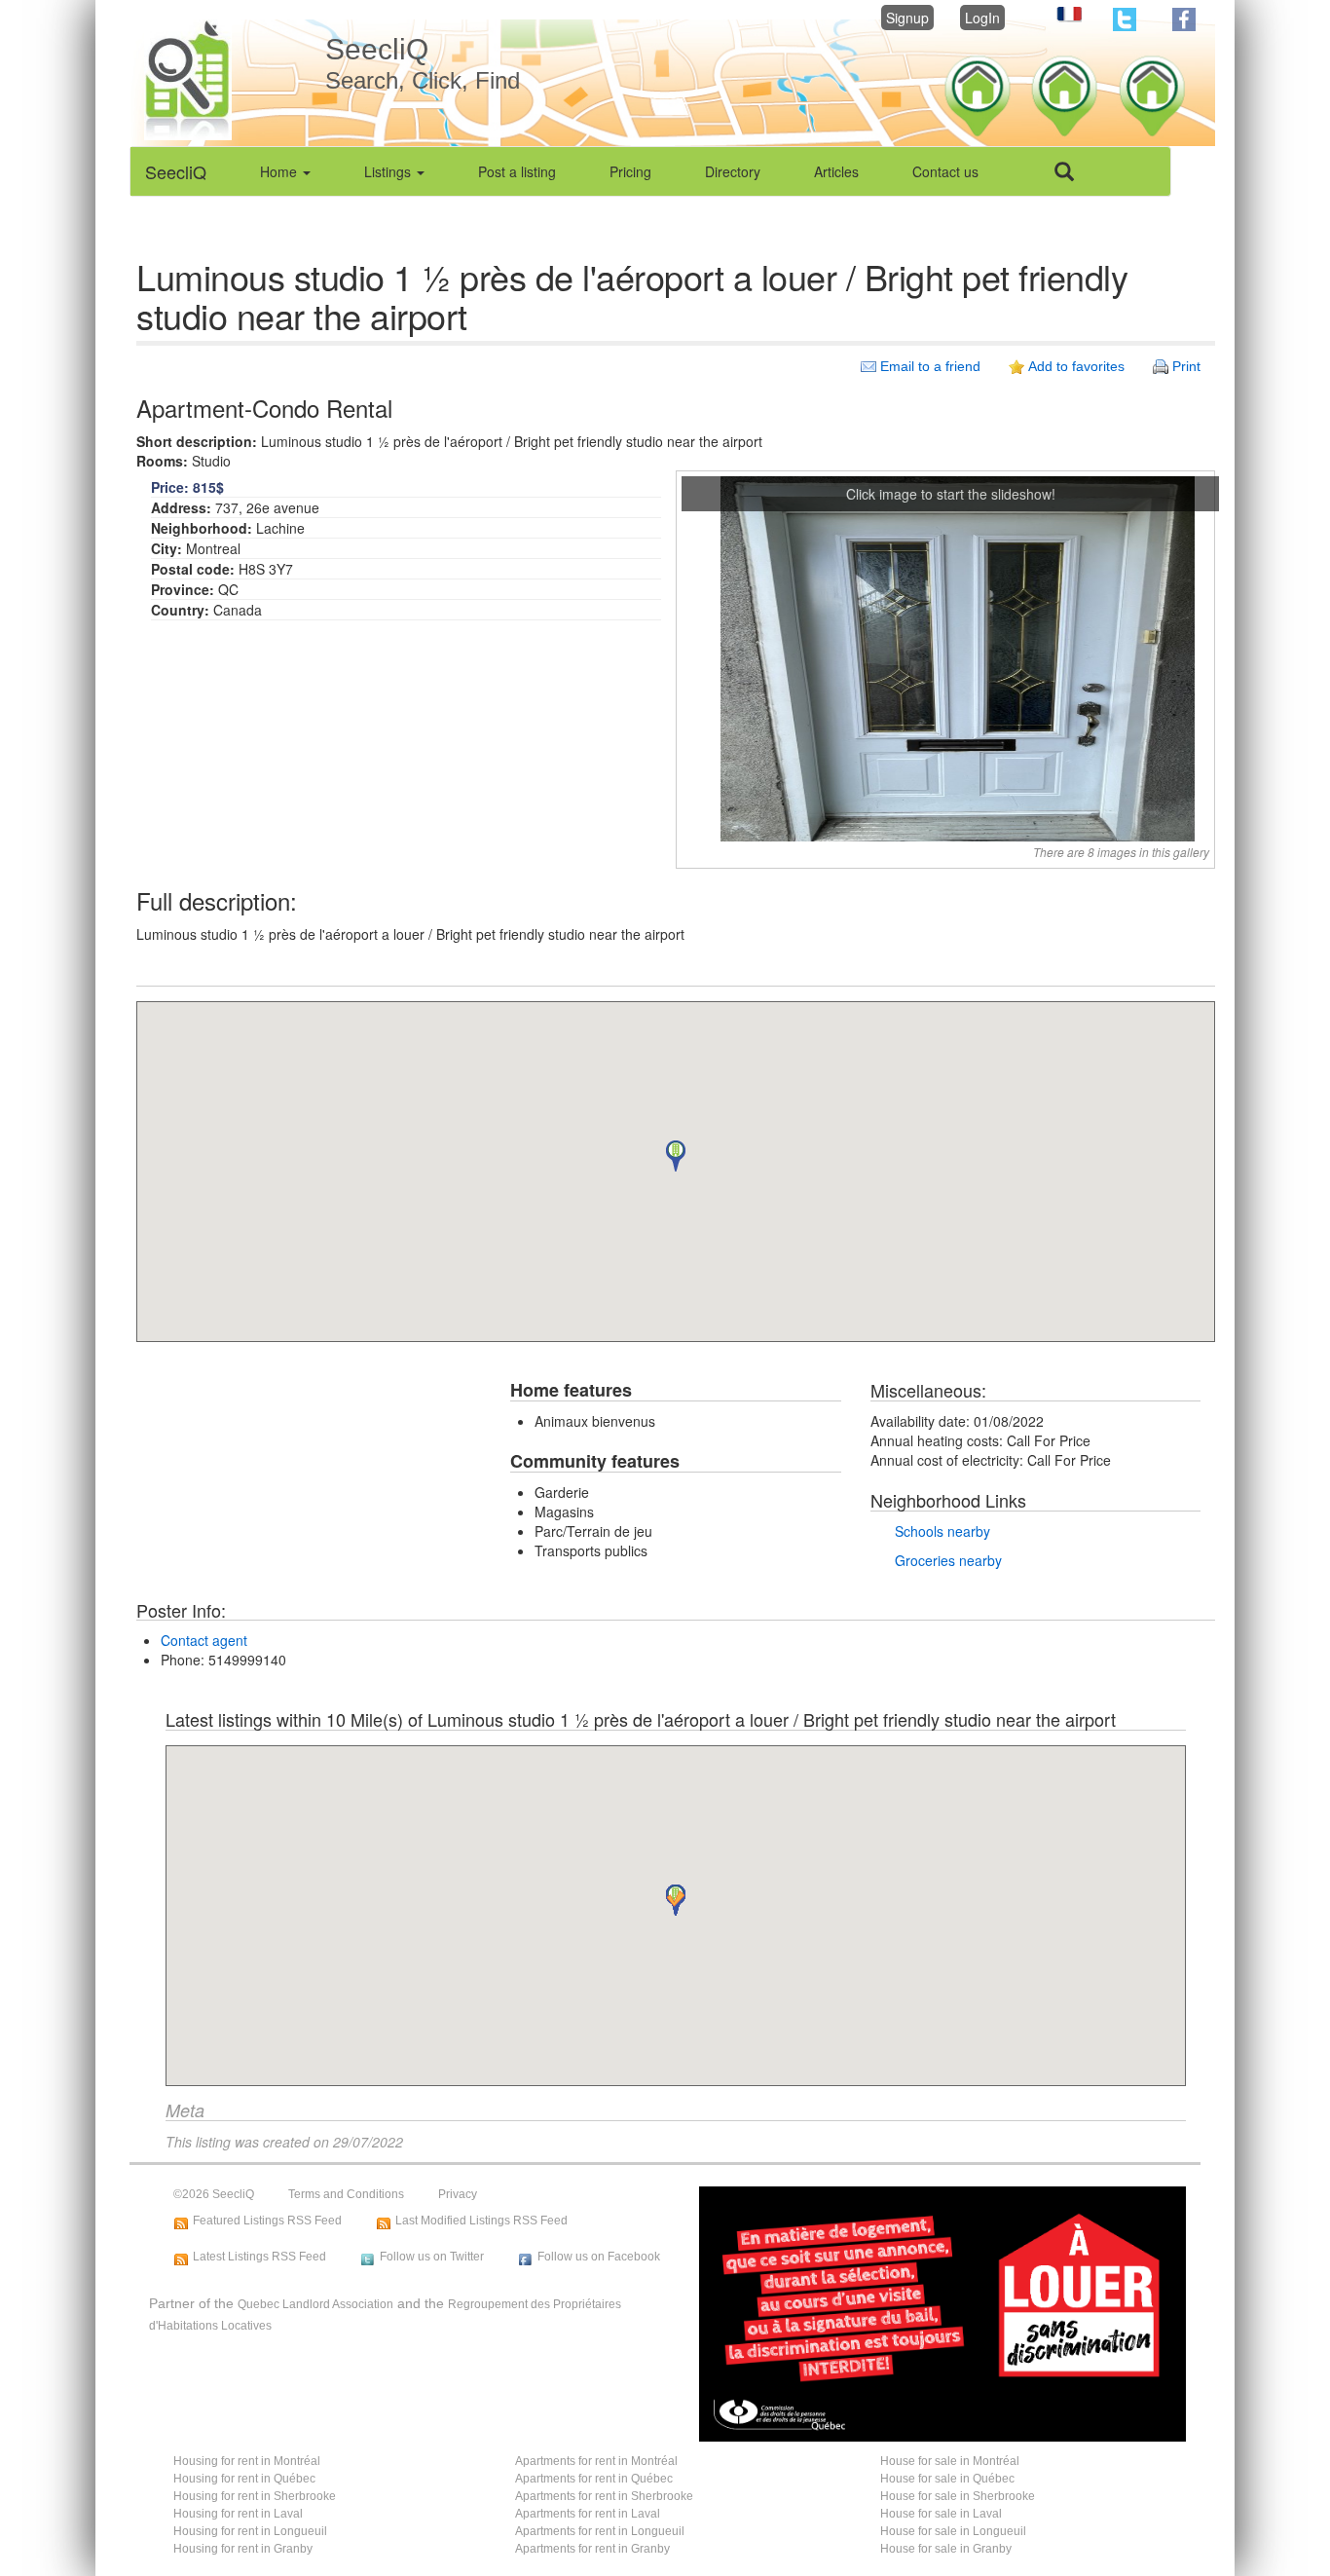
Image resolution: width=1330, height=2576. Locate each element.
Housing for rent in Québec (244, 2479)
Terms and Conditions (346, 2194)
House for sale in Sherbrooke (958, 2496)
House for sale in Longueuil (953, 2531)
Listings (389, 171)
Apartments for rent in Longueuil (600, 2531)
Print (1186, 366)
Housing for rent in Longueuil (250, 2531)
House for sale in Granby (946, 2549)
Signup (907, 18)
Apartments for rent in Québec (594, 2479)
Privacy (458, 2194)
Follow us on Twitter (432, 2257)
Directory (733, 171)
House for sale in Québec (947, 2479)
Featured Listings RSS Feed (267, 2221)
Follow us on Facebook (599, 2257)
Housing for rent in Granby (243, 2549)
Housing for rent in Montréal (247, 2461)
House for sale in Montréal (950, 2461)
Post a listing (517, 171)
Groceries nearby (948, 1560)
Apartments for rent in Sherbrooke (604, 2496)
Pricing (630, 171)
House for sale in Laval (941, 2514)
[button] (676, 1156)
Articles (836, 171)
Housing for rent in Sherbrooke (255, 2496)
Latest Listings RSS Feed (259, 2257)
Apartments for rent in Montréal (596, 2461)
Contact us (945, 171)
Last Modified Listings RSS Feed (481, 2221)
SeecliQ (176, 171)
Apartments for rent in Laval (588, 2514)
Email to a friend (930, 366)
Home (280, 171)
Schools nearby (942, 1531)
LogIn (982, 18)
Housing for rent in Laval (238, 2514)
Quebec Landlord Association (315, 2304)
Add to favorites (1076, 366)
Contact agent (204, 1640)
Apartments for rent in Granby (592, 2549)
